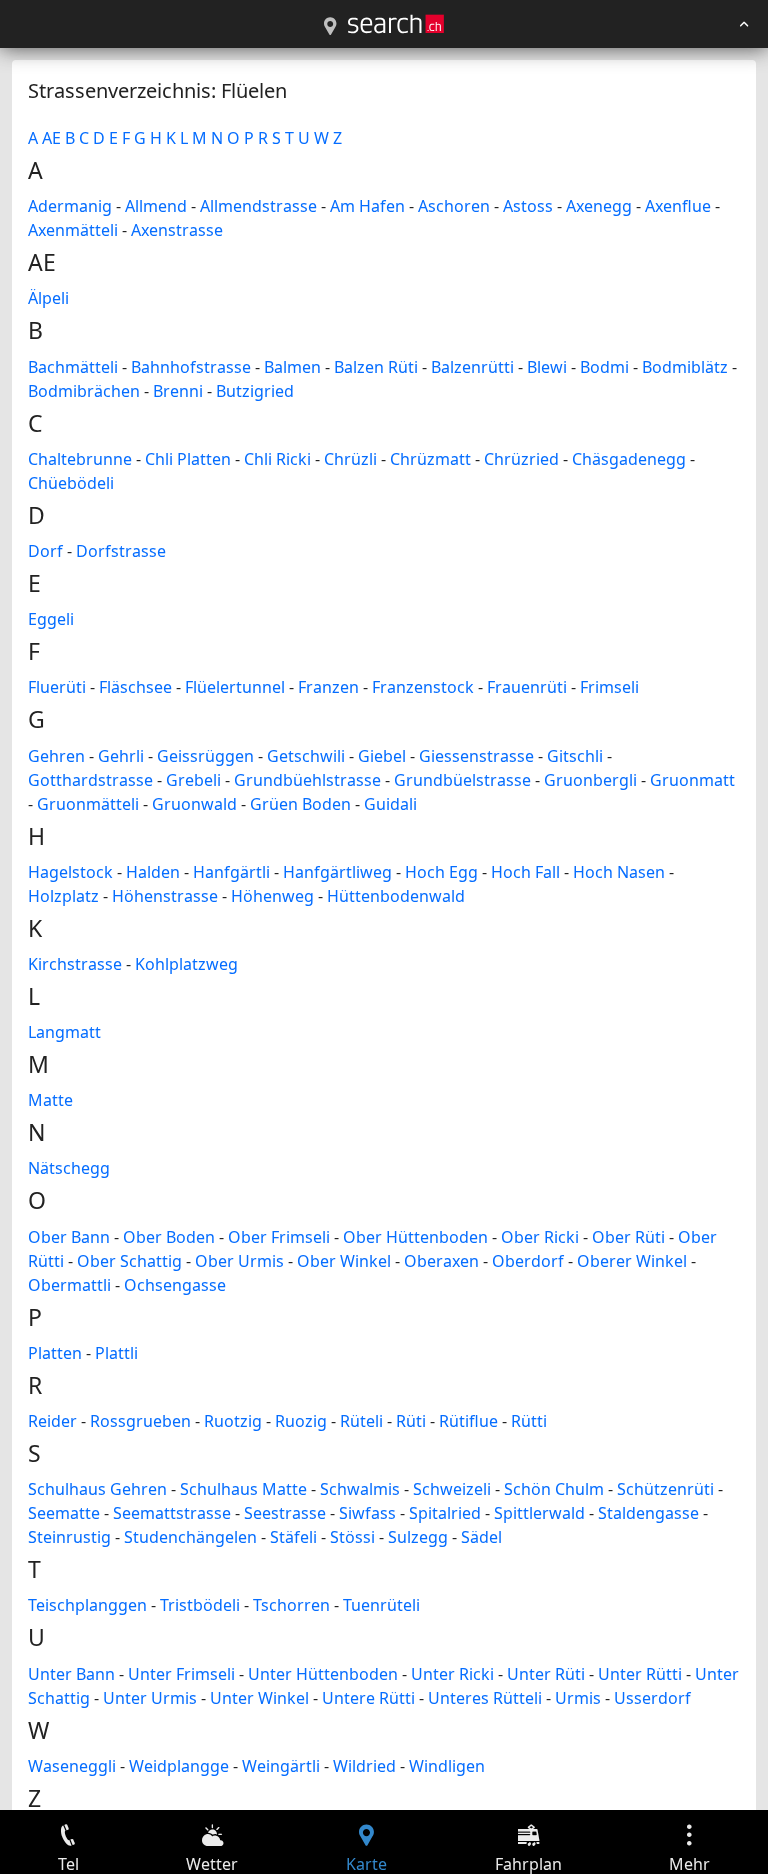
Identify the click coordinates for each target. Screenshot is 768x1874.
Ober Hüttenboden (415, 1237)
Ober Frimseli (279, 1237)
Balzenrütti (472, 367)
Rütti (529, 1421)
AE (51, 138)
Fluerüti (57, 687)
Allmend (156, 206)
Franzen (328, 687)
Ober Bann (69, 1237)
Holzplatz (63, 896)
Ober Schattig (129, 1261)
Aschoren (454, 206)
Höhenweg (272, 896)
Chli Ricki (277, 459)
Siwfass (367, 1513)
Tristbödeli (200, 1605)
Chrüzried (521, 459)
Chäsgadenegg (629, 459)
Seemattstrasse (172, 1513)
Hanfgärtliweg (337, 872)
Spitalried (445, 1513)
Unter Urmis (150, 1698)
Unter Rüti (546, 1674)
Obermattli (69, 1285)
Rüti (411, 1421)
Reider (52, 1421)
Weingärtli (281, 1766)
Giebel (382, 756)
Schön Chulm (554, 1489)
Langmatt (64, 1032)
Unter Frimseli (181, 1674)
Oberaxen (441, 1261)
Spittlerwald (539, 1513)
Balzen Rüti (376, 367)
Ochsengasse (175, 1285)
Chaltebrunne (80, 459)
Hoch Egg (441, 872)
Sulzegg (418, 1537)
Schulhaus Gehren (97, 1489)
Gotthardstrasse (90, 780)
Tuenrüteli (381, 1605)
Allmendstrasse (258, 206)
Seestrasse (285, 1513)
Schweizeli (452, 1489)
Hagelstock (70, 872)
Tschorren (291, 1605)
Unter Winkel (259, 1698)
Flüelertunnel (235, 687)
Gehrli (121, 756)
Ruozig (301, 1421)
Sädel (481, 1537)
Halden (153, 872)
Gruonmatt (692, 780)
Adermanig (70, 206)
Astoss (528, 206)
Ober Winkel (344, 1261)
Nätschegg (69, 1168)
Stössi (352, 1537)
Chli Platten (188, 459)
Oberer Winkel (632, 1261)
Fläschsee (135, 687)
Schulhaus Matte (243, 1489)
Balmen (292, 367)
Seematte (64, 1513)
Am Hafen (367, 206)
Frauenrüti (527, 687)
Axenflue (678, 206)
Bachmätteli (73, 367)
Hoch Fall (525, 872)
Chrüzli (350, 459)
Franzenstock (423, 687)
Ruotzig (233, 1421)
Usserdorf (652, 1698)
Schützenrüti (665, 1489)
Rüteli (361, 1421)
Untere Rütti (368, 1698)
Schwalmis (360, 1489)
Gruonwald (194, 804)
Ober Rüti (628, 1237)
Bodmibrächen (84, 391)
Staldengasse (648, 1513)
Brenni (178, 391)
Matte (50, 1100)
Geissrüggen (205, 756)
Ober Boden (169, 1237)
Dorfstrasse (121, 551)
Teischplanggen (87, 1605)
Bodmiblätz (685, 367)
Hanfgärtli (231, 872)
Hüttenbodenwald (396, 896)
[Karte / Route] (330, 27)
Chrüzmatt (430, 459)
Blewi (547, 367)
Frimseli (609, 687)
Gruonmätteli (88, 804)
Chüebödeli (71, 483)
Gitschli (575, 756)
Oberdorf (528, 1261)
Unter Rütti (640, 1674)
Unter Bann (71, 1674)
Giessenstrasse (476, 756)
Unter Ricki (452, 1674)
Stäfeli (293, 1537)
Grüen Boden (300, 804)
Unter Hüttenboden (323, 1674)
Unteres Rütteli (485, 1698)
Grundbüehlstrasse (307, 780)
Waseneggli (72, 1766)
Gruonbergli (590, 780)
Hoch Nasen (619, 872)
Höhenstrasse (165, 896)
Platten (55, 1353)
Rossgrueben (140, 1421)
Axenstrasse (177, 230)
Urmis (578, 1698)
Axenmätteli (73, 230)
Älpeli (48, 298)
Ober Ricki (540, 1237)
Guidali (390, 804)
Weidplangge (179, 1766)
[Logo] (396, 24)
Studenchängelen (190, 1537)
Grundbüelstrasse (462, 780)
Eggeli (51, 619)
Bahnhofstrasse (191, 367)
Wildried (364, 1766)
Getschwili (306, 756)
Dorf (45, 551)
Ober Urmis (239, 1261)
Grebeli (193, 780)
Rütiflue (468, 1421)
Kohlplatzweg (186, 964)
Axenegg (599, 206)
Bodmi (604, 367)
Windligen (447, 1766)
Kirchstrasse (75, 964)
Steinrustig (69, 1537)
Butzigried (255, 391)
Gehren (56, 756)
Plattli (116, 1353)
